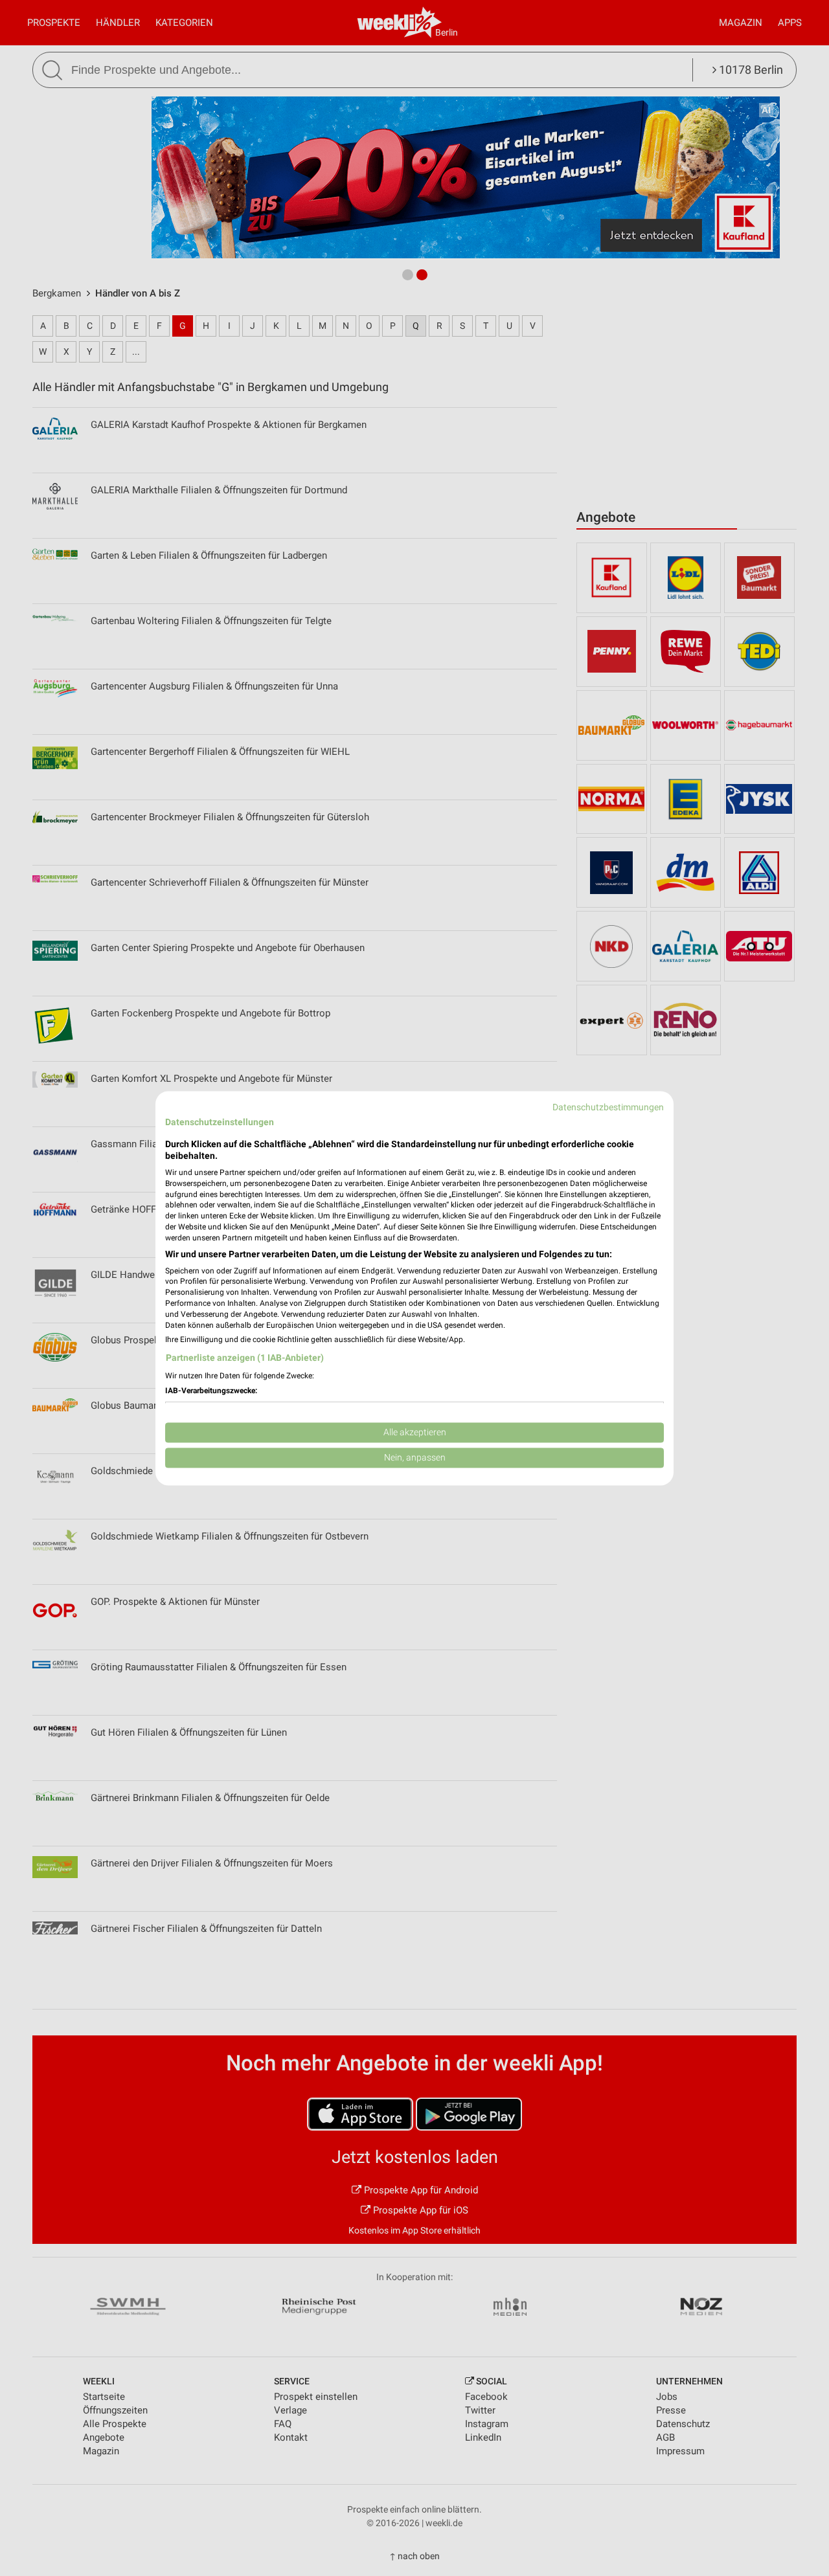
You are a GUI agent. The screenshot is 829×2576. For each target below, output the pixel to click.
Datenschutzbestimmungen (608, 1107)
